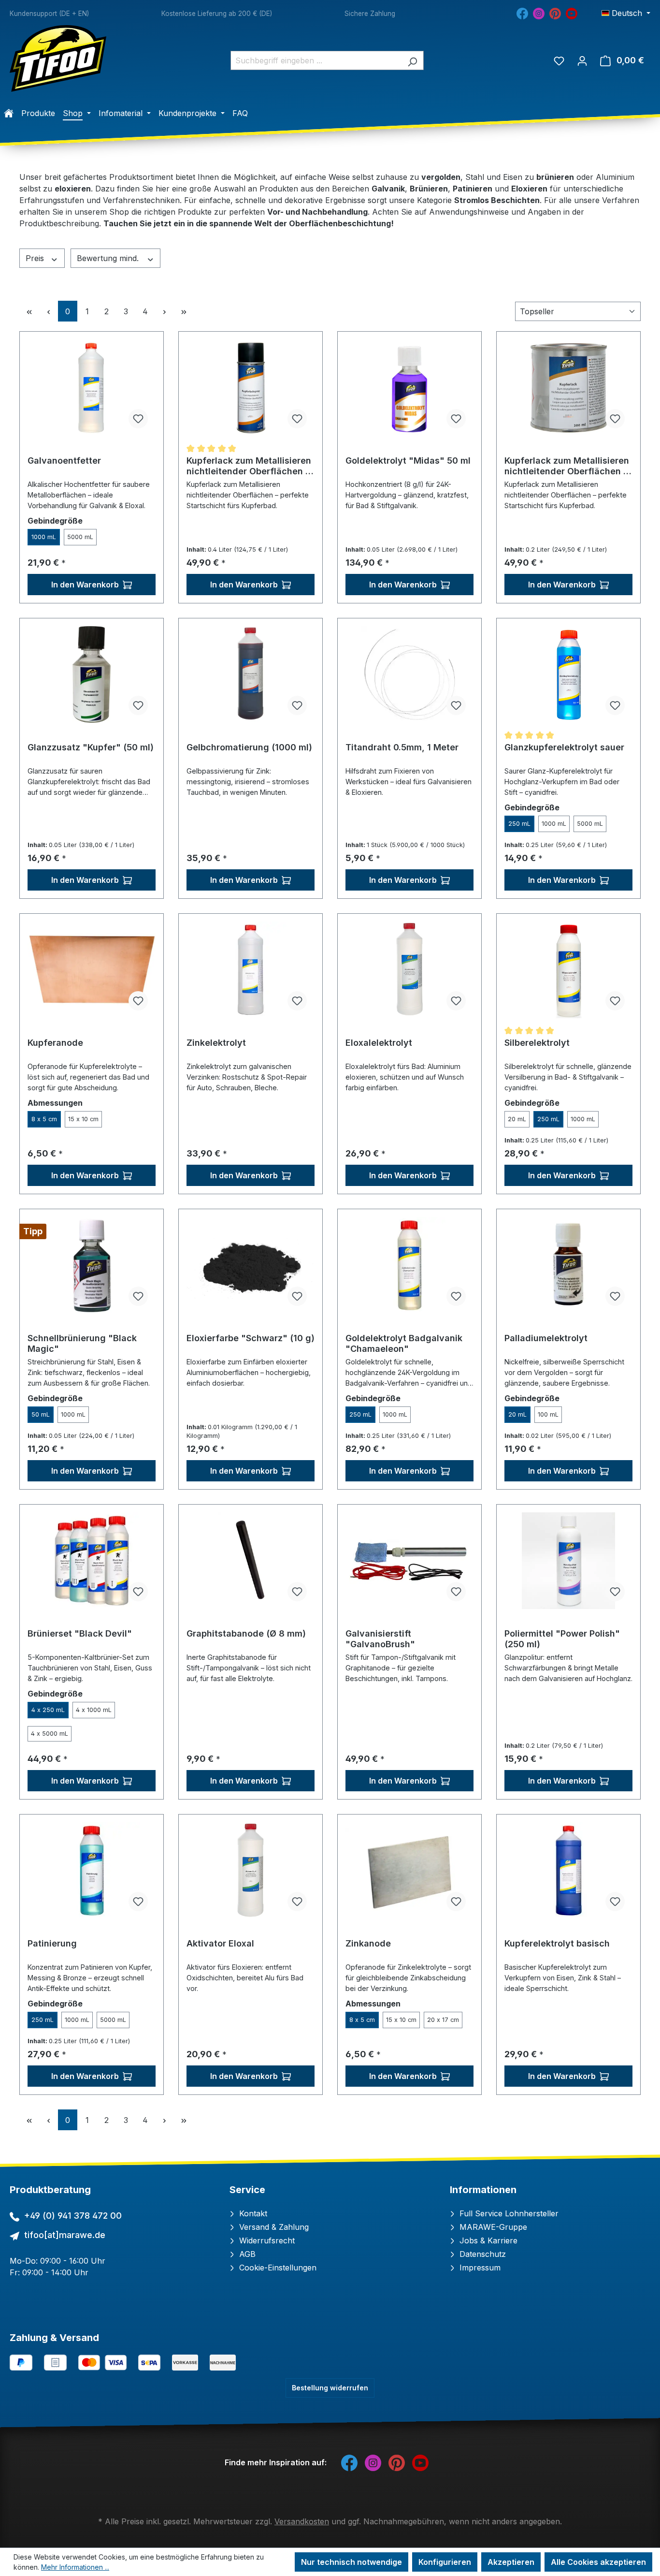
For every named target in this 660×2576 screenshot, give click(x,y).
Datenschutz (481, 2254)
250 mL (519, 824)
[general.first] (29, 311)
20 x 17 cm (443, 2020)
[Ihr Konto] (582, 60)
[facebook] (522, 13)
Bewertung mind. (109, 258)
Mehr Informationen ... (75, 2567)
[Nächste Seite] (164, 311)
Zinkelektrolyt (216, 1043)
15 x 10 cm (83, 1119)
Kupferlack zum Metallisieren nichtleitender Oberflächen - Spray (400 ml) (249, 466)
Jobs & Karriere (487, 2240)
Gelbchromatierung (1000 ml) (249, 747)
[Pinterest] (555, 13)
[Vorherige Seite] (48, 311)
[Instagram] (539, 13)
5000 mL (80, 537)
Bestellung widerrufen (330, 2388)
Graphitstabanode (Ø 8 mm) (246, 1633)
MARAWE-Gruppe (492, 2227)
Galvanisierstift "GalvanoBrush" (380, 1639)
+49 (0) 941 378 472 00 (73, 2216)
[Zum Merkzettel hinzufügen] (138, 419)
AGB (246, 2254)
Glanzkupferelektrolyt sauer (564, 747)
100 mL (548, 1414)
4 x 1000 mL (94, 1710)
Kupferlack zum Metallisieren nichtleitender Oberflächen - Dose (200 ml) (567, 466)
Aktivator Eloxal (220, 1943)
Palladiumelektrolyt (546, 1338)
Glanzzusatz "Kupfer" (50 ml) (91, 747)
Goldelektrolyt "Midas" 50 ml (408, 461)
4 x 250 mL (48, 1710)
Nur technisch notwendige (352, 2562)
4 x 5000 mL (50, 1734)
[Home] (9, 113)
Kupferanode (55, 1043)
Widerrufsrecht (266, 2240)
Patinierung (52, 1943)
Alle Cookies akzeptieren (598, 2562)
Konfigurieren (445, 2562)
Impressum (479, 2268)
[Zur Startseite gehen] (58, 59)
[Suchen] (412, 60)
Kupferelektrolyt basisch (557, 1943)
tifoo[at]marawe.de (65, 2235)
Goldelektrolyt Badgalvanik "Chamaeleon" (404, 1343)
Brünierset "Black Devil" (80, 1633)
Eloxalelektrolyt (379, 1043)
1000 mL (44, 537)
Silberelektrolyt (537, 1043)
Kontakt (252, 2213)
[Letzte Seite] (184, 311)
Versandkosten (302, 2521)
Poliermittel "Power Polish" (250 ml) (562, 1639)
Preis (36, 258)
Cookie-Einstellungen (277, 2268)
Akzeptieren (511, 2562)
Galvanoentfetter (64, 461)
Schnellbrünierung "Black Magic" (82, 1343)
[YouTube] (572, 13)
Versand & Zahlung (273, 2227)
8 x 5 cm (44, 1119)
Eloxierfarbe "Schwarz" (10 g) (251, 1338)
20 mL (517, 1119)
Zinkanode (368, 1943)
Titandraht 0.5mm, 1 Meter (402, 747)
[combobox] (316, 60)
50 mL (41, 1414)
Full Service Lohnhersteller (508, 2213)
